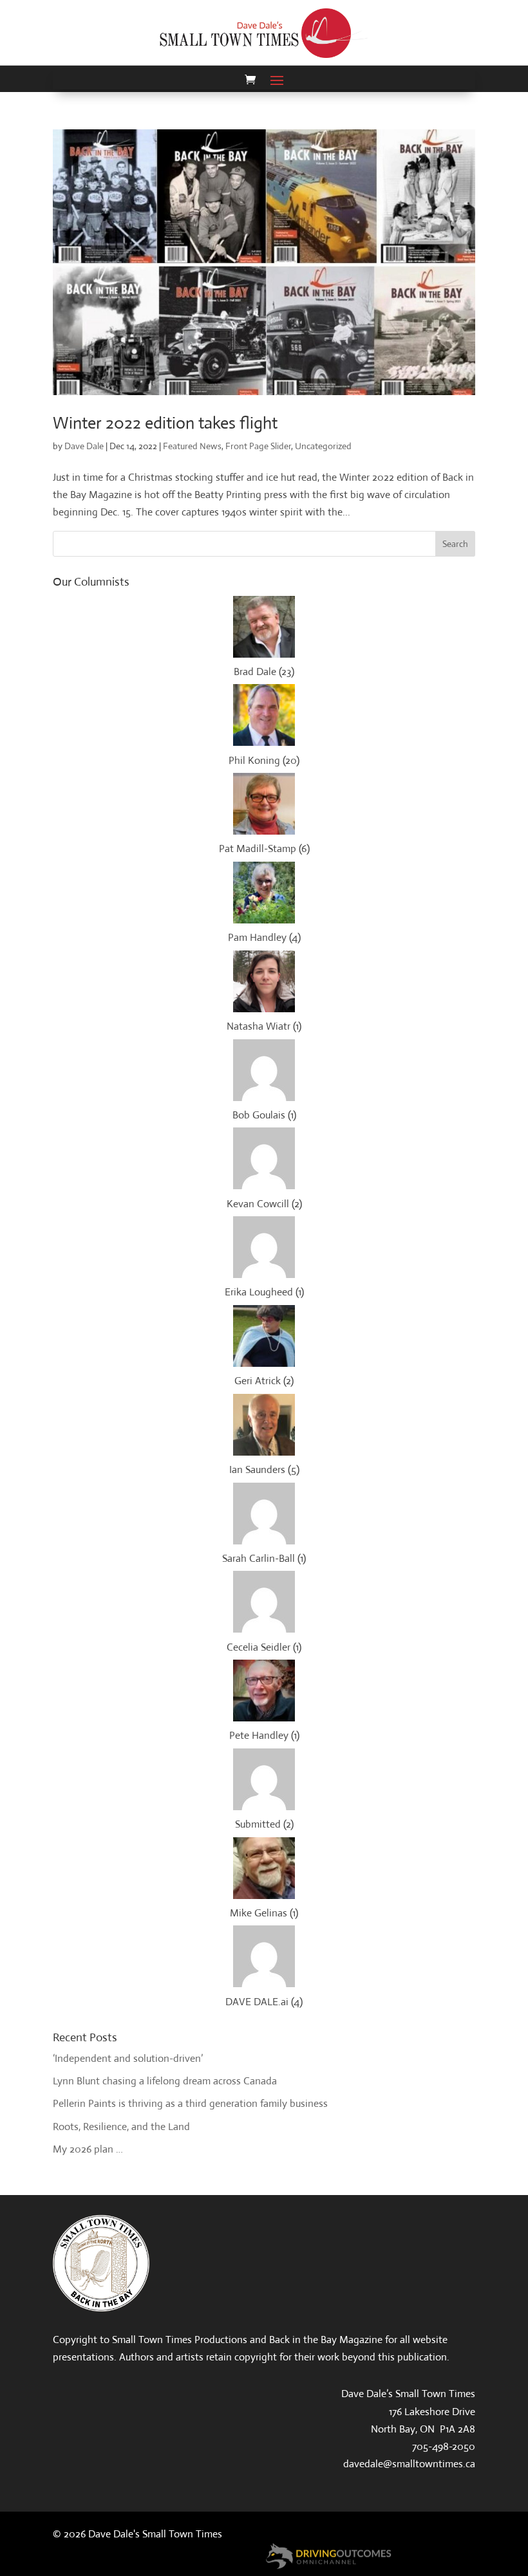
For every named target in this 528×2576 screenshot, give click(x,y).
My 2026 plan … (88, 2149)
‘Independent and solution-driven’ (128, 2058)
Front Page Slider (258, 446)
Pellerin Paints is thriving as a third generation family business (190, 2103)
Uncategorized (323, 446)
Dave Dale (84, 446)
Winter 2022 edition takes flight (165, 423)
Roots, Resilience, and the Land (121, 2127)
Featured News (192, 446)
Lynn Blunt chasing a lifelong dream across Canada (165, 2081)
